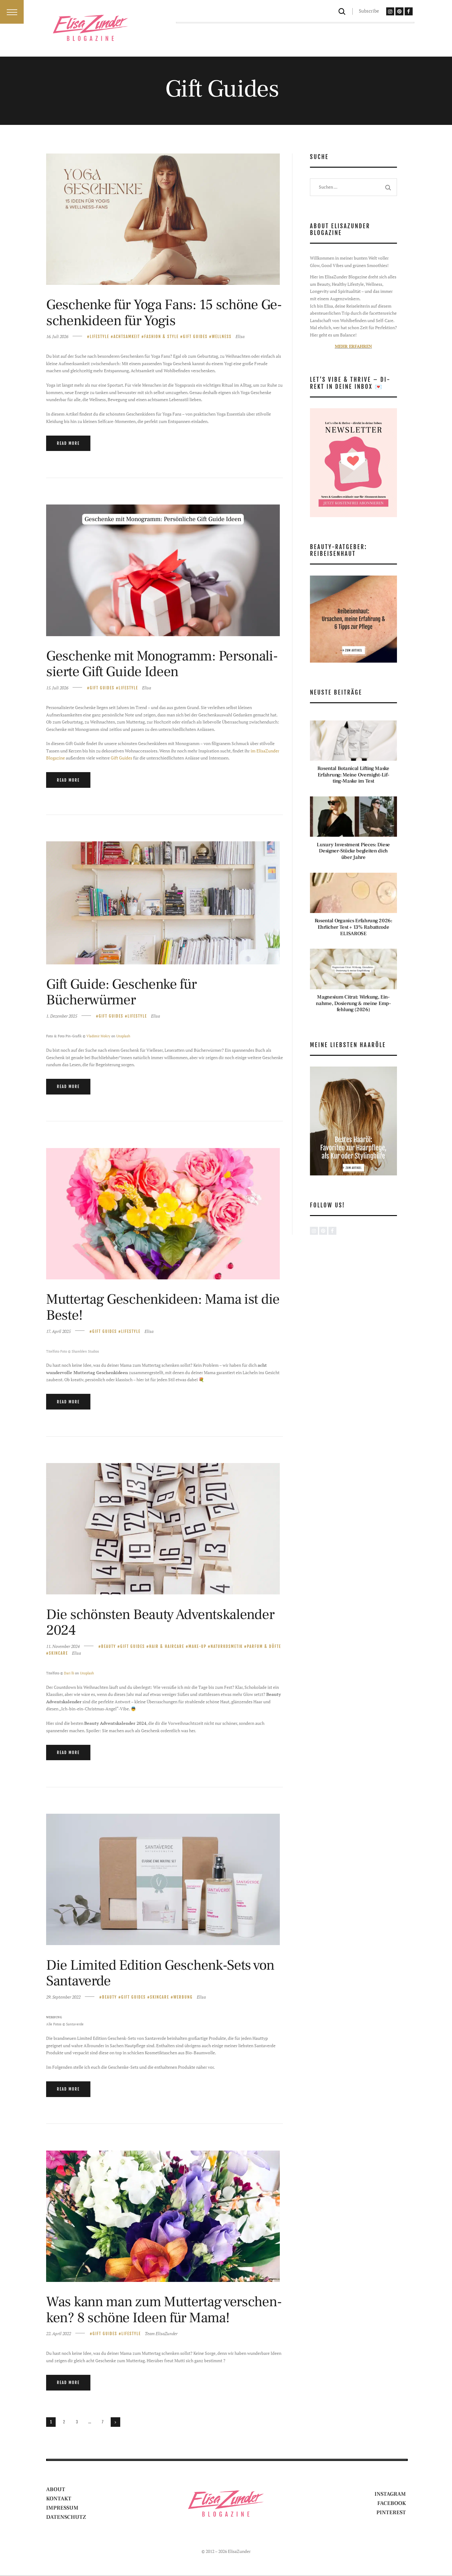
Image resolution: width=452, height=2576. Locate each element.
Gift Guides (195, 337)
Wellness (222, 337)
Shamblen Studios (85, 1351)
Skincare (58, 1653)
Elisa (240, 336)
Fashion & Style (161, 337)
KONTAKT (59, 2499)
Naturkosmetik (227, 1646)
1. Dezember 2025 (62, 1016)
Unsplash (123, 1036)
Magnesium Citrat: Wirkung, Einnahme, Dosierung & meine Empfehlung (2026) (353, 1003)
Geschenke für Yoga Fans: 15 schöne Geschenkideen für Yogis (164, 313)
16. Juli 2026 (57, 336)
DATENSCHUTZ (66, 2517)
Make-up (197, 1646)
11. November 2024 (63, 1646)
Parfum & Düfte (264, 1646)
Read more (68, 443)
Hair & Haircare (167, 1646)
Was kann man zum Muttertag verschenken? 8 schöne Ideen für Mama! (164, 2310)
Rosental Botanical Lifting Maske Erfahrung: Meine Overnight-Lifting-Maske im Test (353, 775)
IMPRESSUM (62, 2508)
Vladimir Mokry (98, 1036)
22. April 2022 (59, 2333)
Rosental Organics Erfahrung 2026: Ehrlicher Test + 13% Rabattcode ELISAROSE (353, 927)
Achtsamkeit (127, 337)
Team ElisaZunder (161, 2333)
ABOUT (56, 2489)
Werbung (183, 1997)
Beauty (109, 1646)
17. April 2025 (58, 1331)
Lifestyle (99, 337)
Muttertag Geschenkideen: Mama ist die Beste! (163, 1307)
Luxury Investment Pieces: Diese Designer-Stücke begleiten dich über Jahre (353, 851)
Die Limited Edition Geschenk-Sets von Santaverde (160, 1973)
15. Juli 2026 (57, 688)
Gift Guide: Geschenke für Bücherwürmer (121, 992)
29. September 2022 (63, 1997)
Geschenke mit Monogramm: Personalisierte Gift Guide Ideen (162, 664)
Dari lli (69, 1673)
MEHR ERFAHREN (353, 346)
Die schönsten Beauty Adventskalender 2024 (160, 1623)
